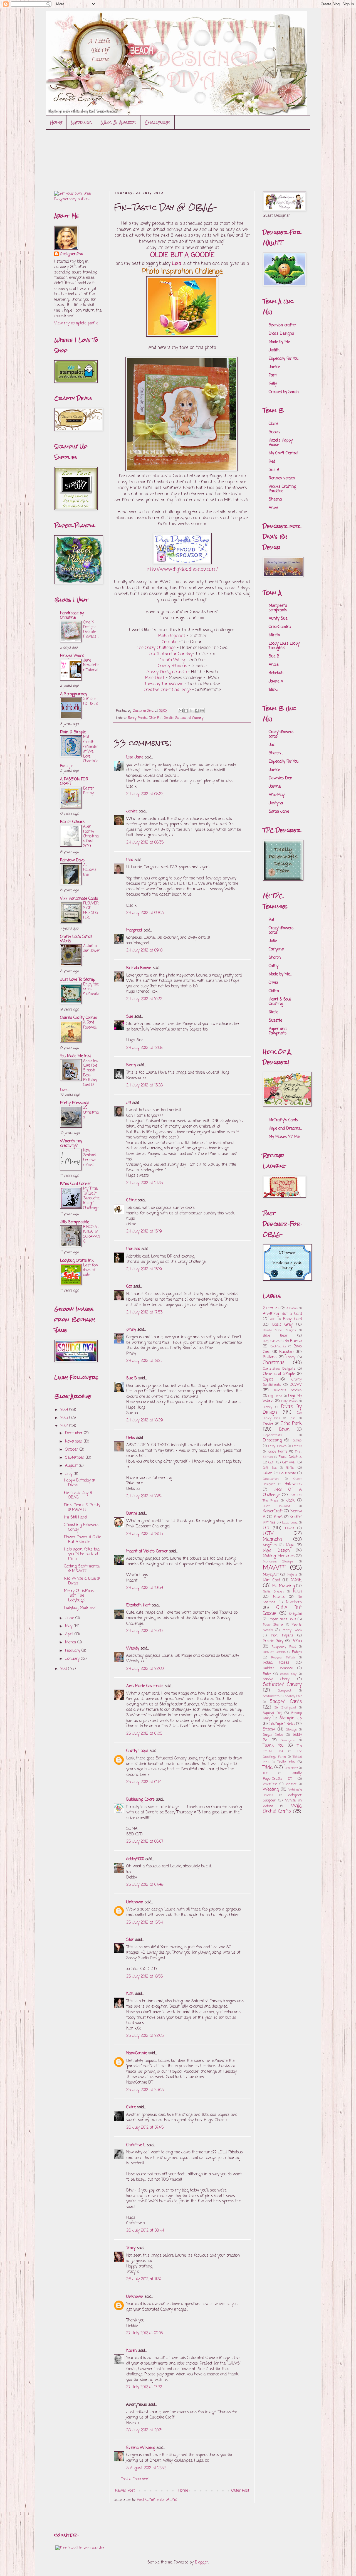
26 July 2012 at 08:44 (145, 2231)
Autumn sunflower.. (92, 951)
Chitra (274, 991)
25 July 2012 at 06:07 (145, 1842)
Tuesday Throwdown (165, 684)
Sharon (275, 958)
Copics (268, 1380)
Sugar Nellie (273, 1735)
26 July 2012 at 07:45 (145, 2128)
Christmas (274, 1363)
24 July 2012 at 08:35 (145, 843)
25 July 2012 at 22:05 (145, 2036)
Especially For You (284, 359)
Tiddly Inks (286, 1762)
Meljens (292, 1575)
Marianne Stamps (278, 1561)
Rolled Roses (276, 1663)
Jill (129, 1103)
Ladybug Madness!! (81, 1608)
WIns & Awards (118, 122)
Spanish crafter (282, 325)
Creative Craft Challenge (167, 690)
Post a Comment (135, 2479)
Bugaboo (286, 1352)
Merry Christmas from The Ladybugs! (79, 1596)
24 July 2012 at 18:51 (144, 1496)
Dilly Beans (290, 1401)
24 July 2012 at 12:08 (144, 1048)
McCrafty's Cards (283, 1120)
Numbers (294, 1602)
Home (56, 122)
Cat (129, 1287)
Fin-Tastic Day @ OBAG (78, 1495)
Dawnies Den (280, 778)
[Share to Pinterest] (202, 711)
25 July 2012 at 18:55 (144, 1977)
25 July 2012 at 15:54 (144, 1923)
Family (297, 1446)
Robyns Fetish (283, 1657)
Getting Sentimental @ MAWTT (82, 1569)
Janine (275, 787)
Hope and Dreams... (285, 1129)
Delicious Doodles (287, 1390)
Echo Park (291, 1424)
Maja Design (276, 1551)
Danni (132, 1514)
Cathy (274, 966)
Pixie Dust (155, 678)
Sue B (132, 1378)
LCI (266, 1528)
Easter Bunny (89, 791)
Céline (131, 1200)
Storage (291, 1730)
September (75, 1458)
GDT (272, 1462)
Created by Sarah (284, 392)
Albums (292, 1308)
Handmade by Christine (72, 616)
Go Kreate (288, 1473)
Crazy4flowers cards (281, 734)
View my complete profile (76, 323)
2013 (65, 1418)
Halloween (293, 1484)
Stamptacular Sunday (171, 654)
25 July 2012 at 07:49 (145, 1885)
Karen (132, 2351)
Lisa (130, 860)
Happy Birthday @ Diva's (79, 1483)
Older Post (240, 2491)
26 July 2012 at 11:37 (144, 2279)
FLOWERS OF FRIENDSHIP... (91, 911)
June (70, 1618)
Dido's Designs (281, 334)
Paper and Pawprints (278, 1031)
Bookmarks (278, 1346)
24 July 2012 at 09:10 (144, 951)
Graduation (271, 1479)
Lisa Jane (135, 757)
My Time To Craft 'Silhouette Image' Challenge (91, 1198)
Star (130, 1940)
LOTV (268, 1534)
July (69, 1474)
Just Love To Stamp (78, 980)
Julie (273, 941)
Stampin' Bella (282, 1724)
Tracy (131, 2248)
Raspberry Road (284, 1647)
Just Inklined (276, 1506)
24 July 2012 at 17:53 (144, 1312)
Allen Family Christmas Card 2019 (91, 836)
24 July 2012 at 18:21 (144, 1361)
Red (272, 462)
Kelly (273, 384)
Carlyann (276, 949)
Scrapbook (285, 1691)
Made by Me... (280, 342)
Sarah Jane (279, 812)
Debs (131, 1438)
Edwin (284, 1430)
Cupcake (170, 642)
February (73, 1651)
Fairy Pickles (277, 1446)
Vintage (291, 1784)
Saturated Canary (189, 718)
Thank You (273, 1746)
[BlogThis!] (186, 711)
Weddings (81, 122)
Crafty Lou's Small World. (76, 939)
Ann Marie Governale (145, 1686)
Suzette (275, 1021)
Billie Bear (275, 1336)
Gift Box (270, 1468)
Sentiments (271, 1696)
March (71, 1642)
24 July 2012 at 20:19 (144, 1631)
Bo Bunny (293, 1341)
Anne (273, 508)
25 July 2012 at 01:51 (144, 1782)
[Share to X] (191, 711)
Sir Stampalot (285, 1708)
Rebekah (276, 673)
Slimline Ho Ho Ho (91, 701)
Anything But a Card (282, 1314)
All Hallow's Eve (90, 870)
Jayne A (276, 681)
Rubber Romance (278, 1668)
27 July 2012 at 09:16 (144, 2333)
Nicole (273, 1012)
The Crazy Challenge (156, 648)
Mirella (274, 635)
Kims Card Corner (76, 1184)
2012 (65, 1426)
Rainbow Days (72, 860)
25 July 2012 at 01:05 (144, 1734)
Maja (290, 1545)
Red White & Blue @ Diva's (82, 1581)
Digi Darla (275, 1396)
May (69, 1626)
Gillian (268, 1473)
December (75, 1433)
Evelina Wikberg (141, 2448)
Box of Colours (72, 822)
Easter (268, 1424)
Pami (273, 375)
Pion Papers (282, 1635)
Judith (274, 350)
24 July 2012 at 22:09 (145, 1669)
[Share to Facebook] (197, 711)
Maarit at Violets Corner (147, 1551)
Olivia (273, 983)
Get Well (289, 1462)
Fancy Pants (138, 718)
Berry (132, 1065)
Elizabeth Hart (138, 1605)
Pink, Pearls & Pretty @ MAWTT (82, 1508)
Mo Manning (283, 1586)
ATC (273, 1319)
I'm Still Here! (76, 1518)
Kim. (130, 1994)
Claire (131, 2107)
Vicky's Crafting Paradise (282, 489)
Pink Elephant (172, 636)
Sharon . (276, 753)
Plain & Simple (73, 732)
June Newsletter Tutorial (91, 665)
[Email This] (181, 711)
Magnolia (272, 1540)
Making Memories (279, 1556)
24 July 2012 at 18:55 (144, 1534)
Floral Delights (290, 1457)
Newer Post (125, 2491)
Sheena (275, 500)
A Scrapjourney (74, 694)
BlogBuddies (271, 1341)
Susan (274, 432)
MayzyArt (271, 1575)
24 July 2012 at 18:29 (145, 1420)
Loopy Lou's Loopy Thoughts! (284, 646)
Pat (271, 920)
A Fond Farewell (90, 1025)
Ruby (267, 1674)
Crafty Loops (137, 1751)
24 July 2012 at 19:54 (145, 1588)
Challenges (158, 122)
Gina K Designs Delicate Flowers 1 (91, 630)
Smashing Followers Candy (81, 1527)
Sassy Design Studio (167, 672)
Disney (268, 1407)
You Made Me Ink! (76, 1056)
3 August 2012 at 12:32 (146, 2468)
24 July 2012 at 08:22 (145, 794)
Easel (292, 1418)
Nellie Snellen (273, 1592)
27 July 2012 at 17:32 (144, 2387)
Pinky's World (72, 656)
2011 (64, 1669)
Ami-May (277, 795)
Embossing (272, 1440)
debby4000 (135, 1859)
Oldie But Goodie (161, 718)
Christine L (136, 2145)
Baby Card (292, 1319)
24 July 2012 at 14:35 (144, 1183)
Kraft (278, 1517)
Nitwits (279, 1597)
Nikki (297, 1592)
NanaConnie (137, 2053)
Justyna (276, 803)
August (72, 1466)
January (73, 1659)
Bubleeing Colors (140, 1800)
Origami (296, 1614)
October (72, 1450)
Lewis (290, 1528)
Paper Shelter (273, 1625)
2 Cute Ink (271, 1308)
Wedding (271, 1790)
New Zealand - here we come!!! (91, 1158)
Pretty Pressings (75, 1103)
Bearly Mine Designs (279, 1330)
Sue (130, 1017)
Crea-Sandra (280, 627)
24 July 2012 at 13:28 (144, 1085)
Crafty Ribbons (173, 666)
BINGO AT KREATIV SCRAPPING (92, 1234)
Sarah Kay (288, 1674)
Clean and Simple (279, 1374)
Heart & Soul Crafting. (280, 1002)
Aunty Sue (278, 619)
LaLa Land (290, 1523)
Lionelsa (133, 1249)
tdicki (273, 690)
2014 (65, 1410)
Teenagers (288, 1740)
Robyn (297, 1652)
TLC (265, 1773)
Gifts (290, 1468)
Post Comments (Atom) (157, 2500)
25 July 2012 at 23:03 (145, 2090)
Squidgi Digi (273, 1713)
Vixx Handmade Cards (79, 899)
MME (296, 1580)
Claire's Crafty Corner (79, 1018)
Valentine (270, 1784)
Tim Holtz (291, 1768)
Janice (132, 811)
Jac (272, 745)
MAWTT (274, 1568)
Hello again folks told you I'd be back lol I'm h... (82, 1554)
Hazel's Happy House (281, 443)
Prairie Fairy (273, 1641)
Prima (297, 1641)
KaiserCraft (273, 1511)
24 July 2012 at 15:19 (144, 1232)
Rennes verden (282, 478)
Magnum (270, 1545)
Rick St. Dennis (274, 1652)
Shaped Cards (286, 1702)
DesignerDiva (71, 254)
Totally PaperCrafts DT (282, 1776)
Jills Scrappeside (75, 1222)
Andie (274, 665)
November (74, 1442)
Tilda (268, 1768)
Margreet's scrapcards (278, 608)
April (70, 1634)
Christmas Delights (279, 1369)
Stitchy (269, 1730)
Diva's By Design (282, 1410)
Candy (291, 1357)
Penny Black (292, 1630)
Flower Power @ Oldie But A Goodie (82, 1540)
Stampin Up (291, 1718)
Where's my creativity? (71, 1144)
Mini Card (271, 1580)
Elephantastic (273, 1435)
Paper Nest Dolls (282, 1619)
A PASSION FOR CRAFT (74, 782)
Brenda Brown (139, 968)
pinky (131, 1330)
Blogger (202, 2563)
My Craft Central (283, 453)
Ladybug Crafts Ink (77, 1261)
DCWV (296, 1385)
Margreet (134, 930)
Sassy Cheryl (277, 1679)
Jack (291, 1501)
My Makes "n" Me (284, 1137)
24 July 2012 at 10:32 (144, 999)
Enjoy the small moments (91, 989)
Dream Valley (172, 660)
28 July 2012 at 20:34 (145, 2430)
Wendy (133, 1649)
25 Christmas (91, 1112)
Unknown (135, 1902)
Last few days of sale (91, 1270)
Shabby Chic (293, 1696)
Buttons (270, 1357)
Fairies (297, 1440)
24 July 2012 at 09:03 (145, 913)
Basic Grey (283, 1325)
